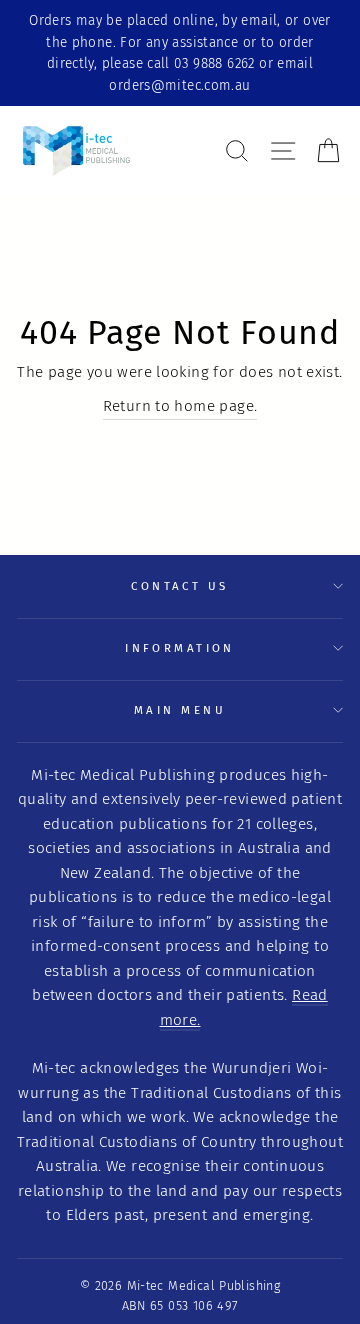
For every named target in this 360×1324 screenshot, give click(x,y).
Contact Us (179, 586)
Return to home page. (180, 406)
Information (180, 648)
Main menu (180, 710)
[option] (180, 53)
